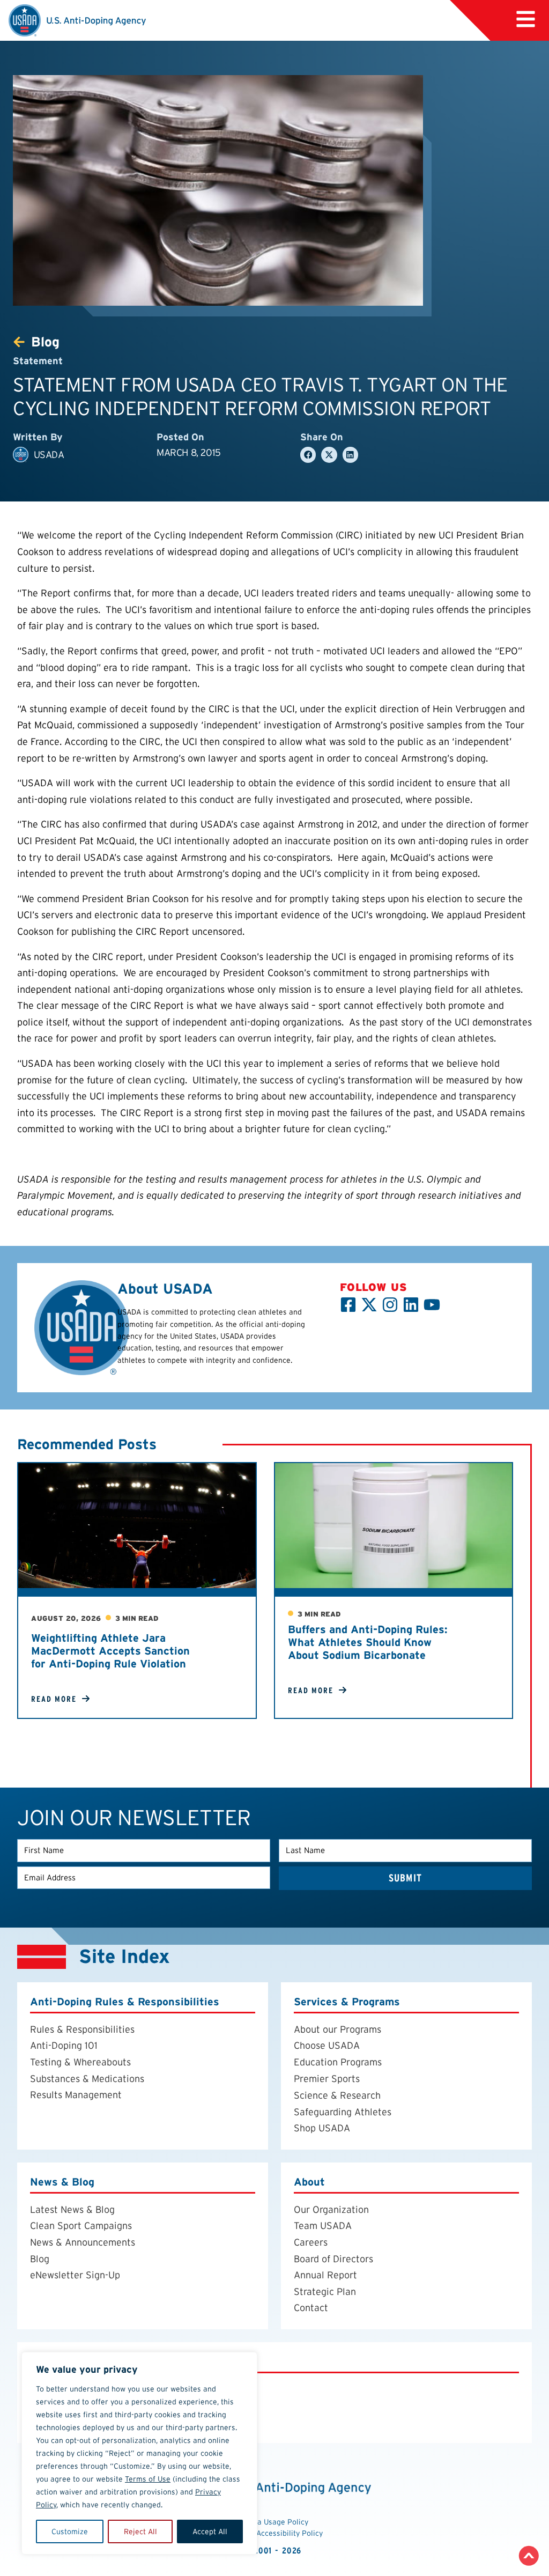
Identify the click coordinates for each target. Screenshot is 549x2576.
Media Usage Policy (274, 2522)
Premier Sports (327, 2079)
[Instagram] (390, 1305)
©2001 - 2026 (275, 2551)
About (309, 2182)
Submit (405, 1878)
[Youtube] (432, 1305)
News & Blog (62, 2182)
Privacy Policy (61, 2406)
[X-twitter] (369, 1305)
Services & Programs (347, 2002)
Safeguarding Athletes (343, 2112)
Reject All (140, 2531)
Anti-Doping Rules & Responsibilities (125, 2002)
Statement (38, 361)
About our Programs (337, 2029)
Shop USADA (322, 2128)
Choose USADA (327, 2046)
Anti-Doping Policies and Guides (100, 2389)
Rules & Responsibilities (82, 2029)
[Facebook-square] (348, 1305)
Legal (44, 2361)
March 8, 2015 (189, 452)
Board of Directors (333, 2259)
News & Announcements (83, 2242)
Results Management (76, 2095)
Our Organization (331, 2209)
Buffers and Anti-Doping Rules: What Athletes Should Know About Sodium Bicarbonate (368, 1642)
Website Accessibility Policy (275, 2533)
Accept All (210, 2531)
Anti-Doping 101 (64, 2046)
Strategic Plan (325, 2291)
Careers (311, 2242)
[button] (308, 455)
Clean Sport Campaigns (81, 2226)
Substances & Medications (87, 2079)
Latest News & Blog (72, 2209)
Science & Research (337, 2096)
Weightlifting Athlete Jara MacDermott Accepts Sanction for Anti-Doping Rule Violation (110, 1651)
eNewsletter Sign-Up (75, 2275)
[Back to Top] (529, 2556)
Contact (311, 2308)
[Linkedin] (411, 1305)
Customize (70, 2531)
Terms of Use (148, 2479)
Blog (40, 2259)
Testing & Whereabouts (80, 2062)
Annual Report (325, 2275)
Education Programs (338, 2062)
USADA (49, 455)
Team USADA (323, 2226)
